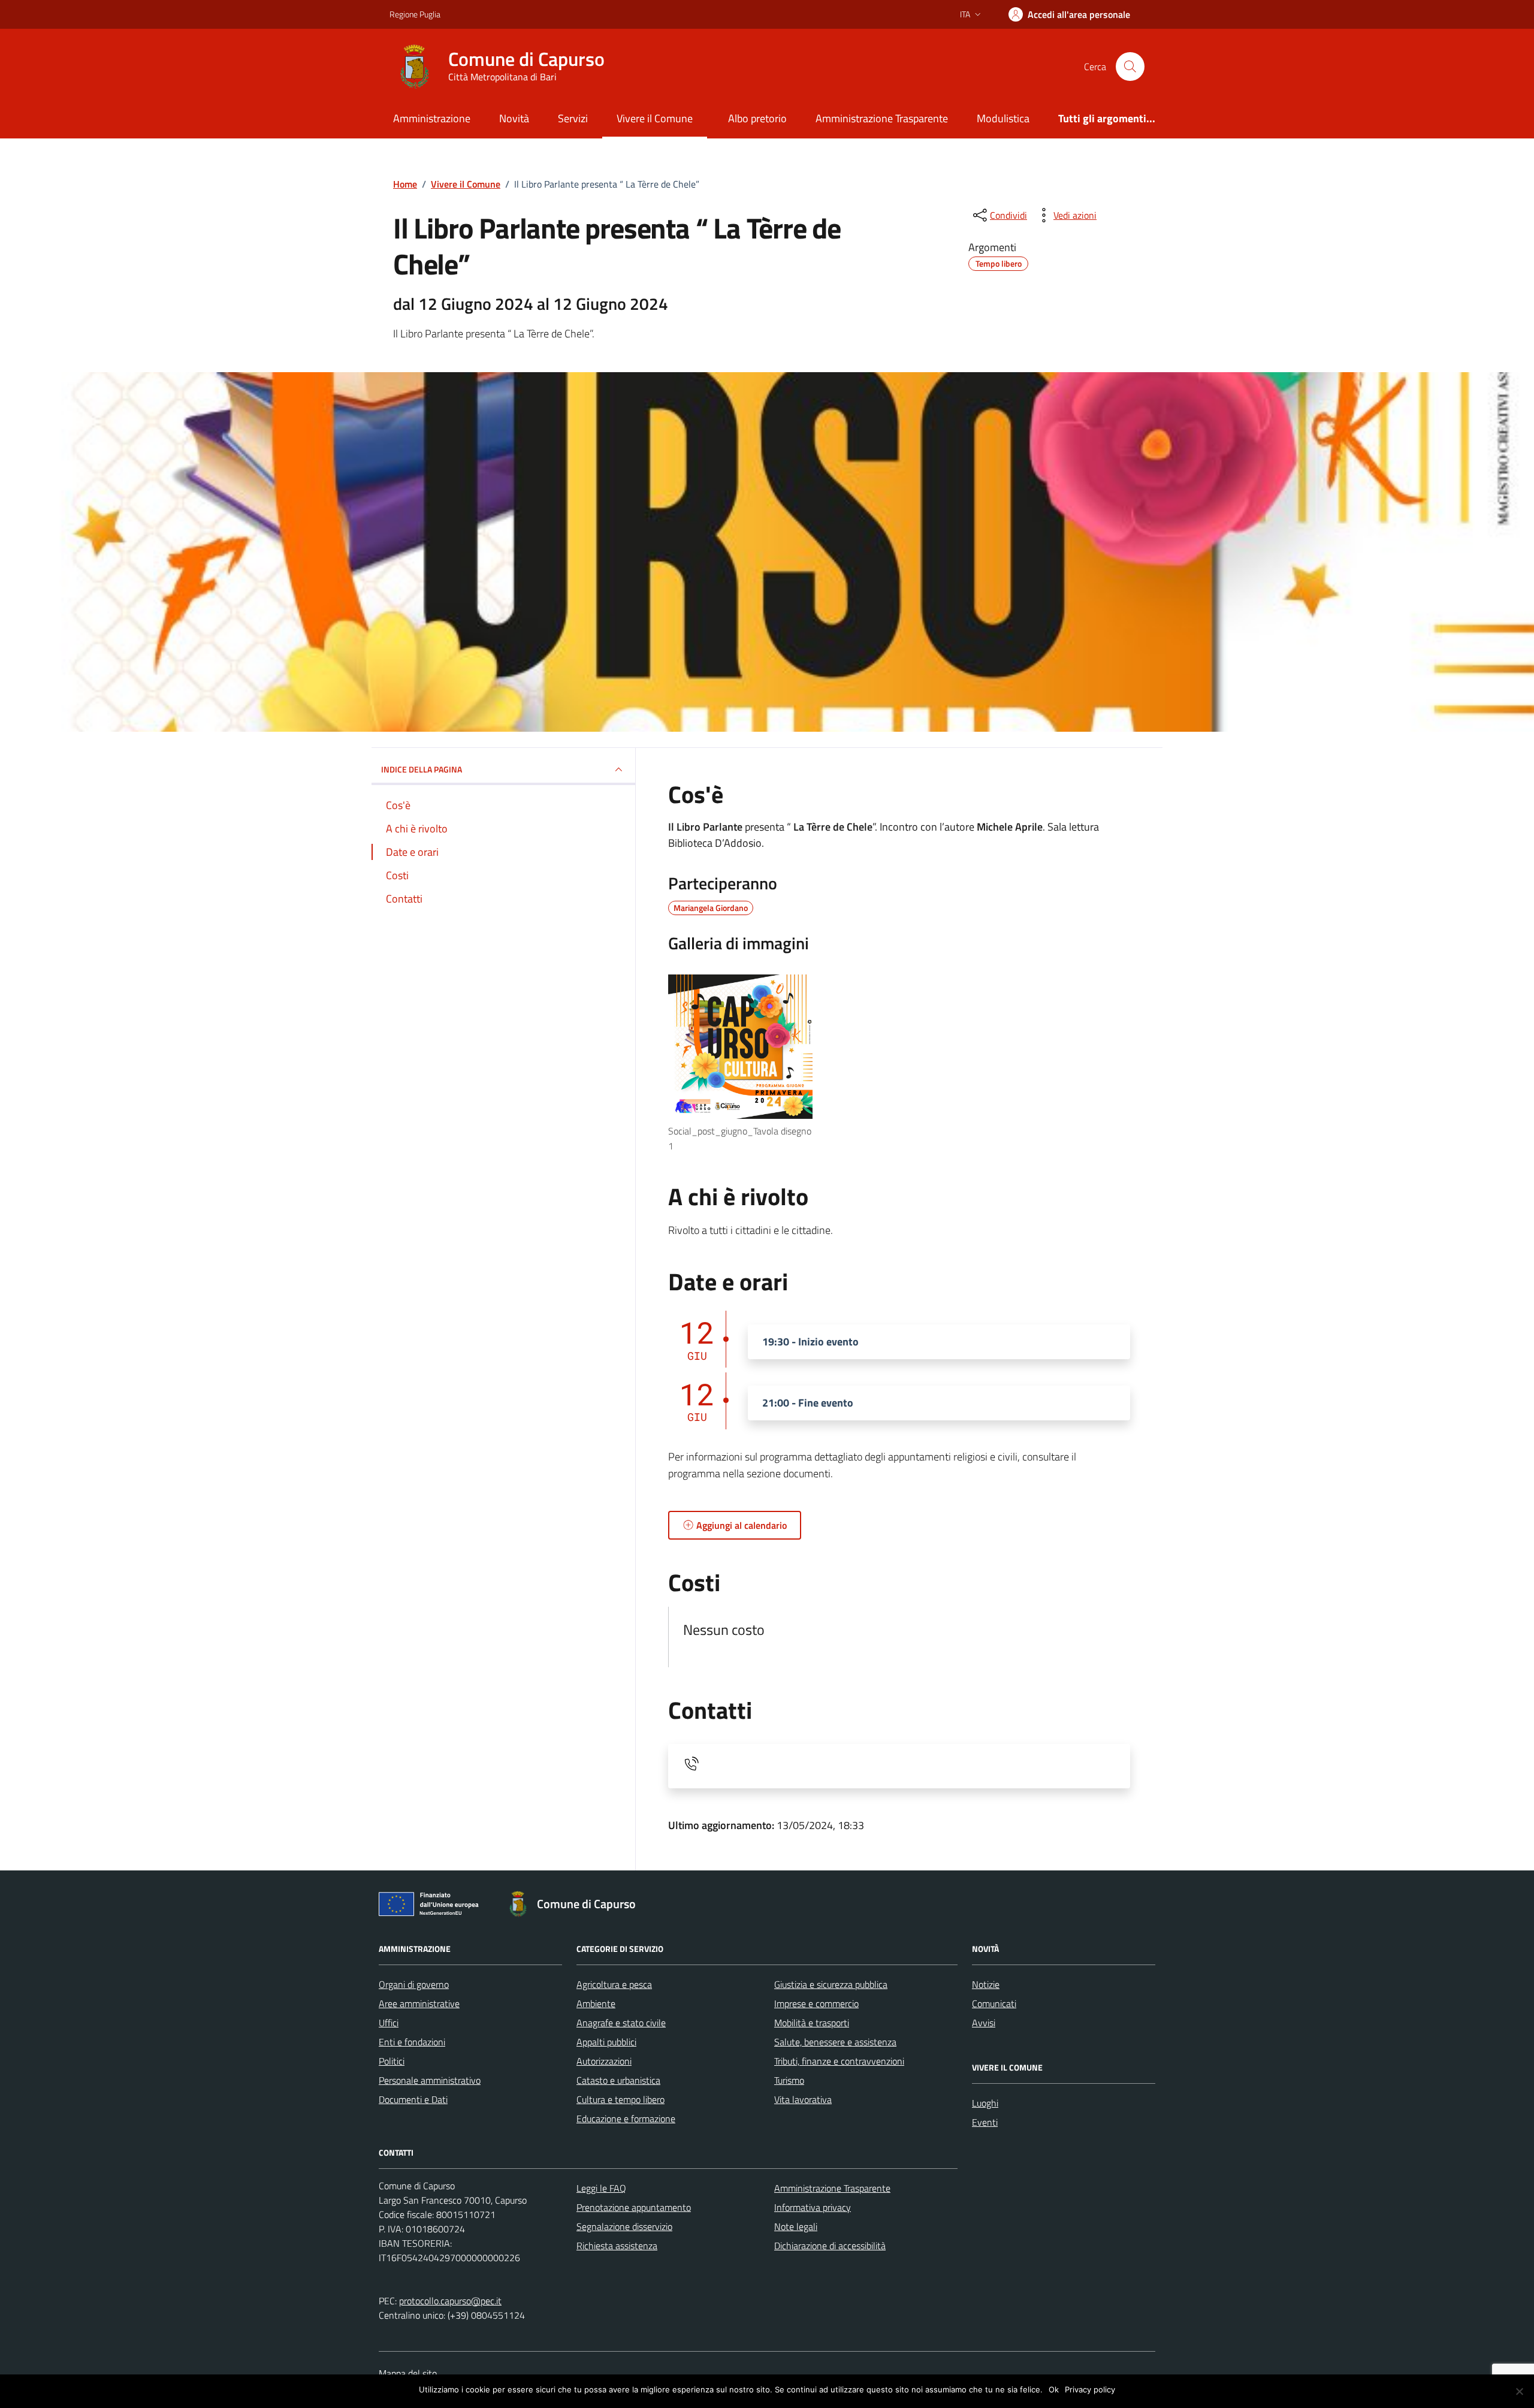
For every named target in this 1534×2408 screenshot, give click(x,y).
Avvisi (984, 2023)
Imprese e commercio (816, 2003)
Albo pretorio (757, 118)
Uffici (389, 2023)
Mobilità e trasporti (812, 2023)
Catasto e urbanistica (618, 2080)
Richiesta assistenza (617, 2246)
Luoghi (985, 2103)
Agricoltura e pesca (614, 1984)
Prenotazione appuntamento (634, 2207)
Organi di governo (414, 1984)
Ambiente (596, 2003)
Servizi (573, 118)
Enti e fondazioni (412, 2042)
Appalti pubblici (606, 2042)
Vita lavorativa (803, 2099)
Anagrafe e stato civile (621, 2023)
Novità (514, 118)
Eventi (985, 2122)
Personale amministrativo (430, 2080)
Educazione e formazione (626, 2119)
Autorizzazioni (604, 2061)
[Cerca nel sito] (1130, 67)
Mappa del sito (408, 2373)
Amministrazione (432, 118)
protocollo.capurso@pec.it (450, 2301)
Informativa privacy (813, 2207)
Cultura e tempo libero (620, 2099)
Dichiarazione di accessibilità (830, 2246)
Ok (1054, 2389)
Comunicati (994, 2003)
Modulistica (1003, 118)
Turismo (789, 2080)
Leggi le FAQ (601, 2188)
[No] (1519, 2391)
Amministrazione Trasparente (882, 118)
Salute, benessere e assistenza (835, 2042)
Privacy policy (1090, 2389)
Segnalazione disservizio (624, 2226)
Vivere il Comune (655, 118)
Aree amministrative (419, 2003)
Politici (392, 2061)
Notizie (986, 1984)
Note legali (796, 2226)
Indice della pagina (422, 769)
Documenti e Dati (413, 2099)
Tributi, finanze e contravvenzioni (839, 2061)
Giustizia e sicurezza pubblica (831, 1984)
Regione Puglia (415, 14)
